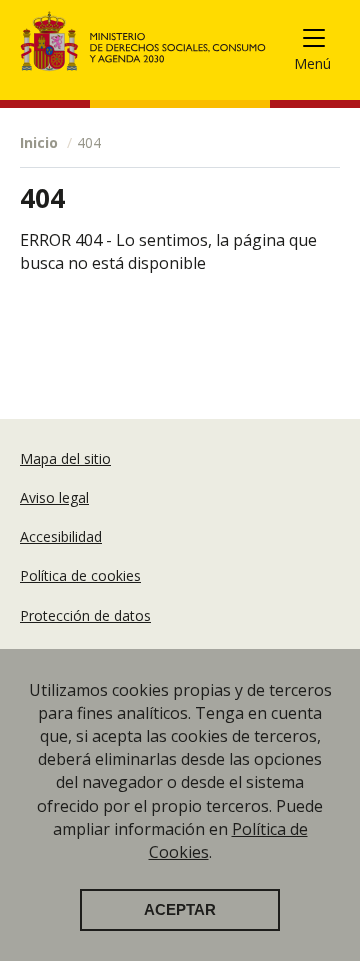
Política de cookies (80, 575)
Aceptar (180, 910)
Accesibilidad (61, 536)
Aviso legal (54, 497)
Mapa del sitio (65, 458)
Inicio (39, 142)
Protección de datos (85, 615)
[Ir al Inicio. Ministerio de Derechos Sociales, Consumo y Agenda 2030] (143, 41)
